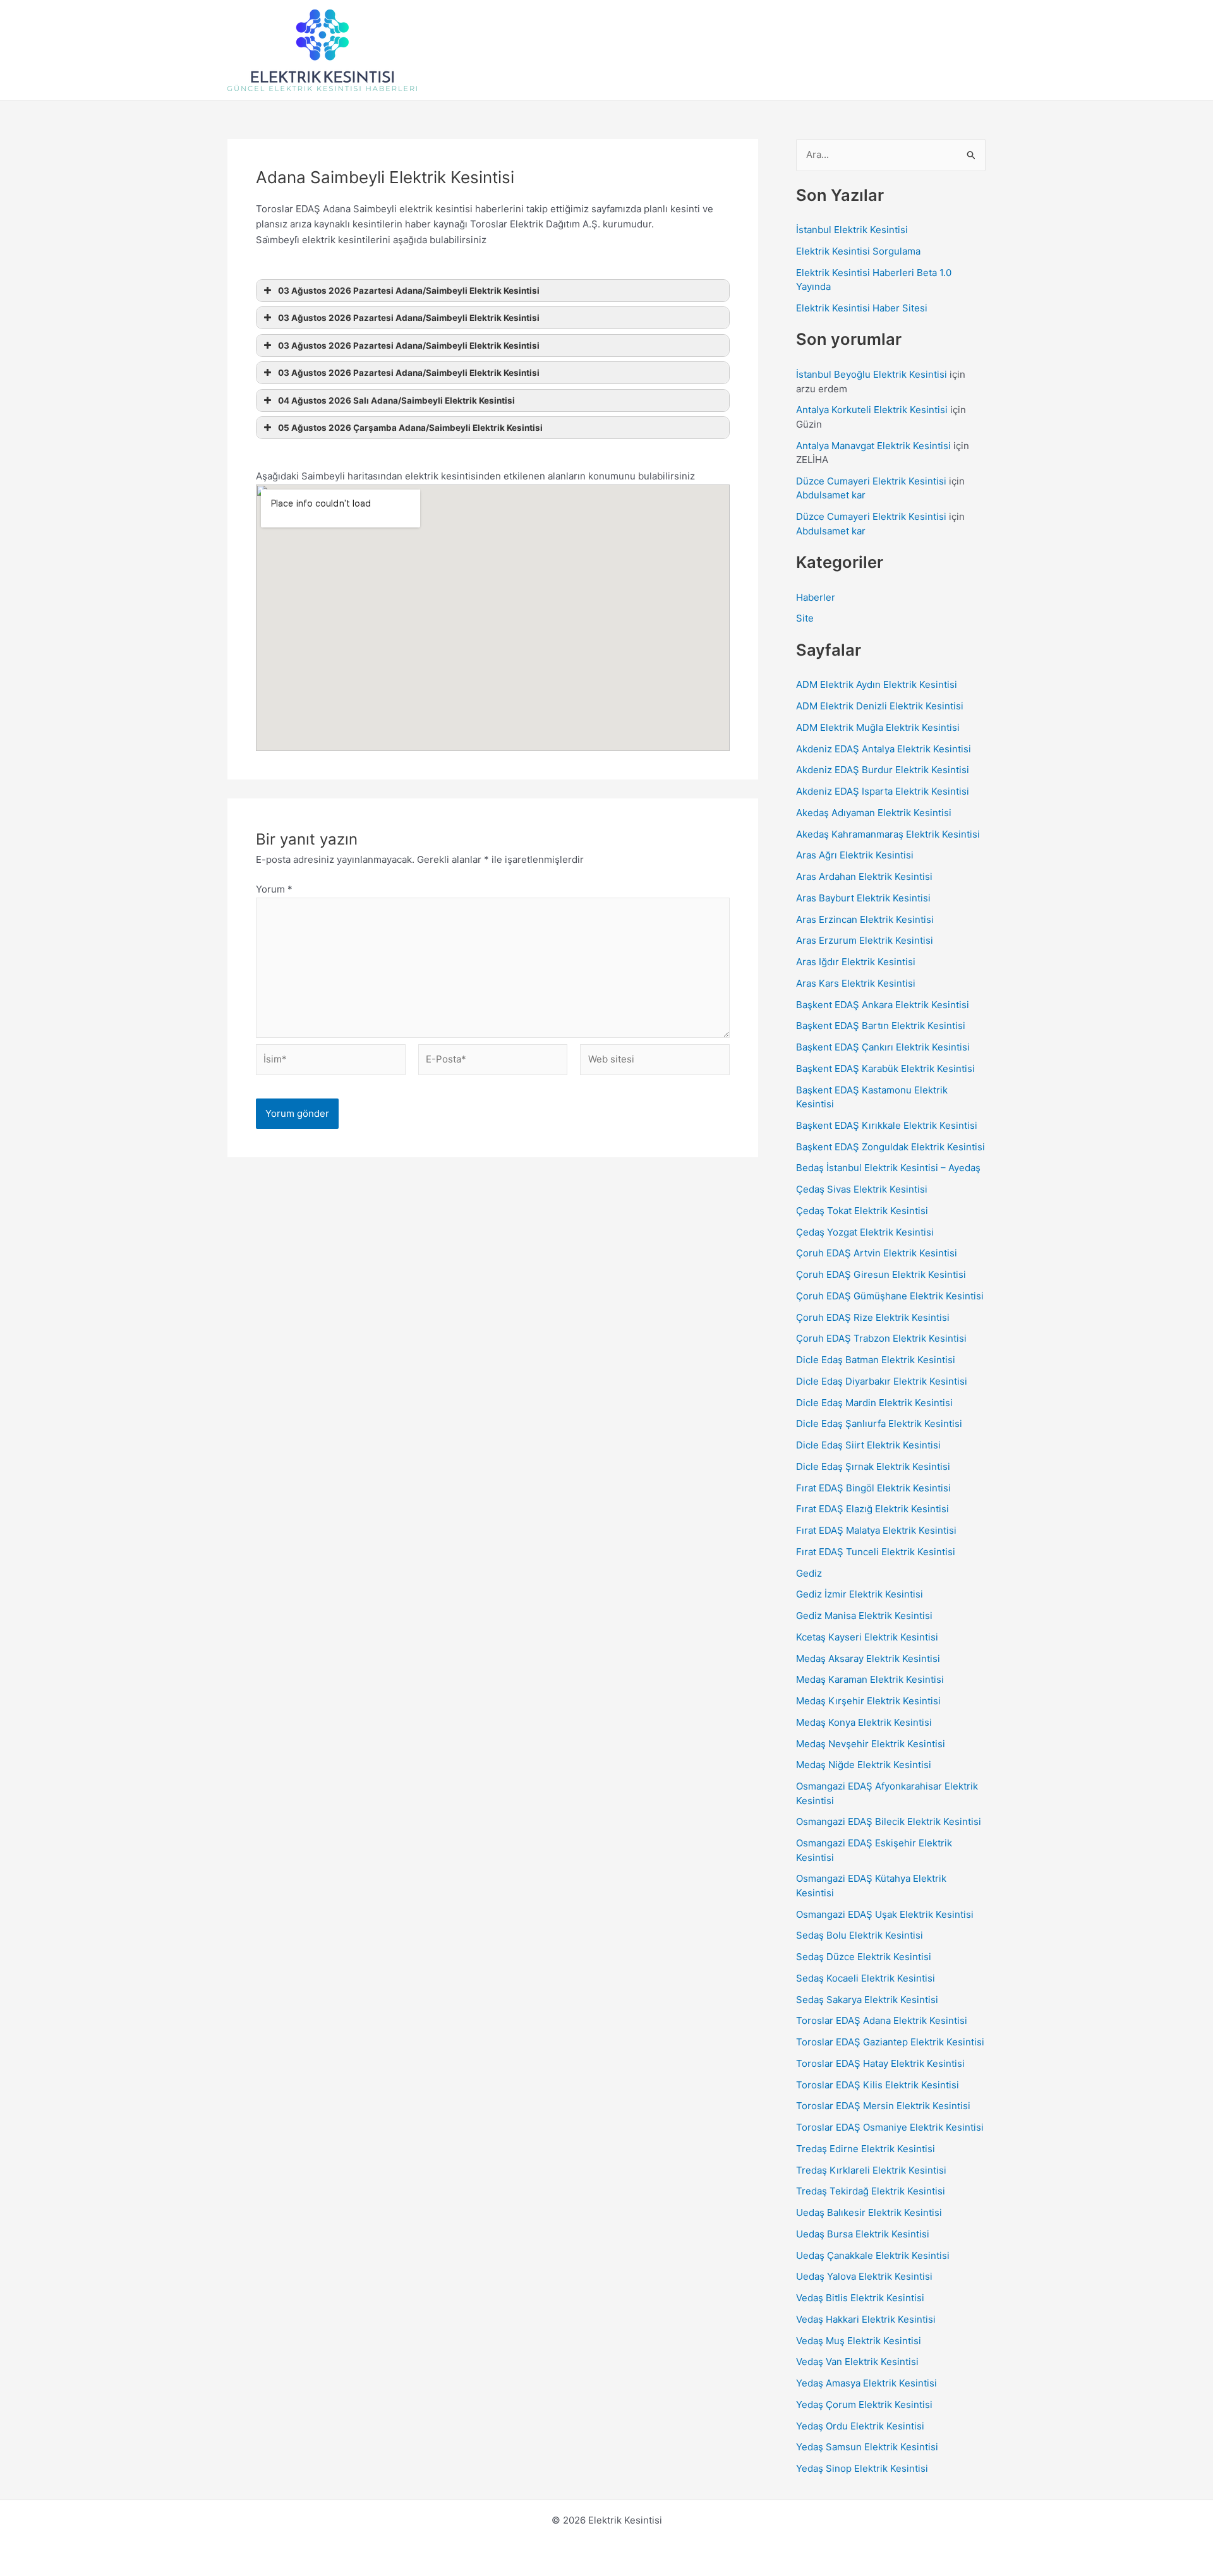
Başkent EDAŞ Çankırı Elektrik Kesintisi (883, 1047)
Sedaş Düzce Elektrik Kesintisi (864, 1957)
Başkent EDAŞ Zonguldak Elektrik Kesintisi (890, 1147)
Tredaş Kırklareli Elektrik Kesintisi (871, 2170)
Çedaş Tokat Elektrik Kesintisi (862, 1211)
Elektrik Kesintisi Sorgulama (858, 251)
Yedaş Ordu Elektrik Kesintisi (860, 2426)
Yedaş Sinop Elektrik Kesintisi (862, 2468)
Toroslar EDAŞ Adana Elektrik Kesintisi (882, 2020)
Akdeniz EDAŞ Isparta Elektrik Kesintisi (883, 791)
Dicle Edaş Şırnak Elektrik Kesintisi (873, 1466)
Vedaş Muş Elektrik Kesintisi (859, 2341)
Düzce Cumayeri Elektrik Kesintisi (871, 481)
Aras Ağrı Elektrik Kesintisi (855, 855)
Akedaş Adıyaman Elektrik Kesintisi (874, 813)
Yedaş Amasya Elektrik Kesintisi (866, 2383)
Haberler (816, 597)
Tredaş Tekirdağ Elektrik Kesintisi (871, 2191)
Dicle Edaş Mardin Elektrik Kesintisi (874, 1403)
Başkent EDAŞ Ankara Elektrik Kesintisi (883, 1005)
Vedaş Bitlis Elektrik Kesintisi (860, 2298)
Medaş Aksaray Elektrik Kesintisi (868, 1658)
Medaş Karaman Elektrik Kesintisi (870, 1679)
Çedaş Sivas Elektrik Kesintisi (862, 1189)
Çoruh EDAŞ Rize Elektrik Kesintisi (873, 1317)
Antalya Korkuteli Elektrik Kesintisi (872, 410)
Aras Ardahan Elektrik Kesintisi (864, 876)
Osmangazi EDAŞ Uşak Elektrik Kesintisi (885, 1914)
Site (805, 618)
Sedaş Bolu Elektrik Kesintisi (860, 1935)
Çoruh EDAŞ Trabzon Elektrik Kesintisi (881, 1338)
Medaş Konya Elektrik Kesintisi (864, 1722)
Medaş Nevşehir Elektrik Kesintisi (871, 1744)
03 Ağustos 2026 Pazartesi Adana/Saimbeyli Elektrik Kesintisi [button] (409, 291)
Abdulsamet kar (831, 495)
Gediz (809, 1573)
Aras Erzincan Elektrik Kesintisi (865, 919)
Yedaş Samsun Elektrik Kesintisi (867, 2447)
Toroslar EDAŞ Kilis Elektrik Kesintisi (878, 2085)
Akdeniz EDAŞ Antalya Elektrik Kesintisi (884, 749)
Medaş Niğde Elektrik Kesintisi (864, 1765)
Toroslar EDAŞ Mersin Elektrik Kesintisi (883, 2106)
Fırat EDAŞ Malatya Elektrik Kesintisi (876, 1530)
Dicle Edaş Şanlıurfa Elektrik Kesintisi (879, 1423)
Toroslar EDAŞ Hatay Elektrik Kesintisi (880, 2063)
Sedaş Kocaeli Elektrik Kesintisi (866, 1978)
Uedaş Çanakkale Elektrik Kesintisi (873, 2255)
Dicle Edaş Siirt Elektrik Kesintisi (868, 1445)
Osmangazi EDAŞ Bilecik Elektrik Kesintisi (889, 1821)
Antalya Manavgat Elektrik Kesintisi (873, 446)
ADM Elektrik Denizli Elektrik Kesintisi (880, 706)
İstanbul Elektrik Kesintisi (852, 230)
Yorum (274, 889)
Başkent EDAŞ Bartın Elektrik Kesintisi (881, 1026)
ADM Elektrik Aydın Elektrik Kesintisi (877, 684)
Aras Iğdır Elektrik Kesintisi (856, 962)
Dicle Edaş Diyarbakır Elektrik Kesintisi (882, 1381)
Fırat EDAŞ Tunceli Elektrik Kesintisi (876, 1552)
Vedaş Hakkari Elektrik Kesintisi (866, 2319)
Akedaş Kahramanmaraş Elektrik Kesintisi (888, 834)
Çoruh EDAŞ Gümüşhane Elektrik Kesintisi (890, 1296)
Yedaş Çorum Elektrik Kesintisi (864, 2404)
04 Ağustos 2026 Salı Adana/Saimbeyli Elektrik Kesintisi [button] (396, 400)
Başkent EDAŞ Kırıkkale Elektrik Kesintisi (887, 1125)
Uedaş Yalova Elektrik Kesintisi (864, 2276)
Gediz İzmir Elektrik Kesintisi (860, 1594)
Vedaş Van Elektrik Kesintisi (857, 2362)
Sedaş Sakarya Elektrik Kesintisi (867, 2000)
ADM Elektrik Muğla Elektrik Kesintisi (878, 727)
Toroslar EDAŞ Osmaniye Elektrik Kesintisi (890, 2127)
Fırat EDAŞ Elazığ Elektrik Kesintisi (872, 1509)
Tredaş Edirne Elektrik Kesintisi (866, 2149)
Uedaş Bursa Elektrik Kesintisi (863, 2234)
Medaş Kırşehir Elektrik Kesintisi (868, 1701)
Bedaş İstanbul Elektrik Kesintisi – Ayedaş (888, 1168)
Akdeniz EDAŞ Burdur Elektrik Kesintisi (883, 770)
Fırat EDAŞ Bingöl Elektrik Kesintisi (873, 1488)
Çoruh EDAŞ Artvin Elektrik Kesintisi (877, 1253)
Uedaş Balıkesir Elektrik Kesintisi (869, 2212)
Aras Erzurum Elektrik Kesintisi (865, 940)
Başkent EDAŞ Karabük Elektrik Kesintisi (885, 1068)
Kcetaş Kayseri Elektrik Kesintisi (867, 1637)
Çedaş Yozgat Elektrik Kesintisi (865, 1232)
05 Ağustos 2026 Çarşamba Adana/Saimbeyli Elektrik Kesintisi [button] (410, 428)
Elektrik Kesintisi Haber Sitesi (862, 308)
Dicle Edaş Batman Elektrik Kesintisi (876, 1360)
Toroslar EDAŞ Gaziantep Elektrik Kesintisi (890, 2042)
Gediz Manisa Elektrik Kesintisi (864, 1616)
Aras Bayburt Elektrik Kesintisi (863, 898)
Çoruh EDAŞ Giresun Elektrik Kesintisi (881, 1274)
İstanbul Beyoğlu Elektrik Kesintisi (872, 374)
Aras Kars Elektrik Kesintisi (856, 983)
